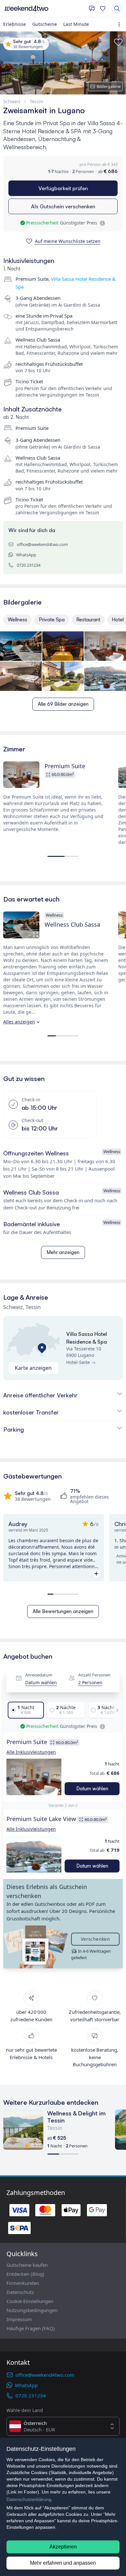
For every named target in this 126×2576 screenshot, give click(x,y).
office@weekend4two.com (42, 544)
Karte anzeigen (33, 1368)
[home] (44, 8)
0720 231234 (29, 565)
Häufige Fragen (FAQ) (31, 2328)
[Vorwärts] (115, 1710)
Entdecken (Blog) (25, 2274)
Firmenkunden (23, 2283)
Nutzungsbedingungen (32, 2310)
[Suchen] (117, 8)
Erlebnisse (15, 24)
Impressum (19, 2319)
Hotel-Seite (78, 1362)
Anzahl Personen (94, 1675)
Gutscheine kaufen (27, 2265)
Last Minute (76, 24)
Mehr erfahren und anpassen (63, 2563)
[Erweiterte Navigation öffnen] (120, 24)
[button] (34, 1777)
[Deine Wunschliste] (103, 8)
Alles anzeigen (19, 1022)
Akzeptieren (63, 2547)
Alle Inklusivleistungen (31, 1752)
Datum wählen (41, 1682)
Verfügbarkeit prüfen (63, 188)
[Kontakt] (92, 8)
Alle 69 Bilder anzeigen (63, 704)
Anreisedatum (39, 1675)
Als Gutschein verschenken (63, 206)
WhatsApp (26, 555)
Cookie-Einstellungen (30, 2301)
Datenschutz (20, 2292)
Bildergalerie (109, 86)
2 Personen (90, 1682)
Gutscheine (45, 24)
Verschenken (95, 1939)
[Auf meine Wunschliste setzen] (118, 42)
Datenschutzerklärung (29, 2499)
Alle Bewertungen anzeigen (63, 1611)
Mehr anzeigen (63, 1252)
